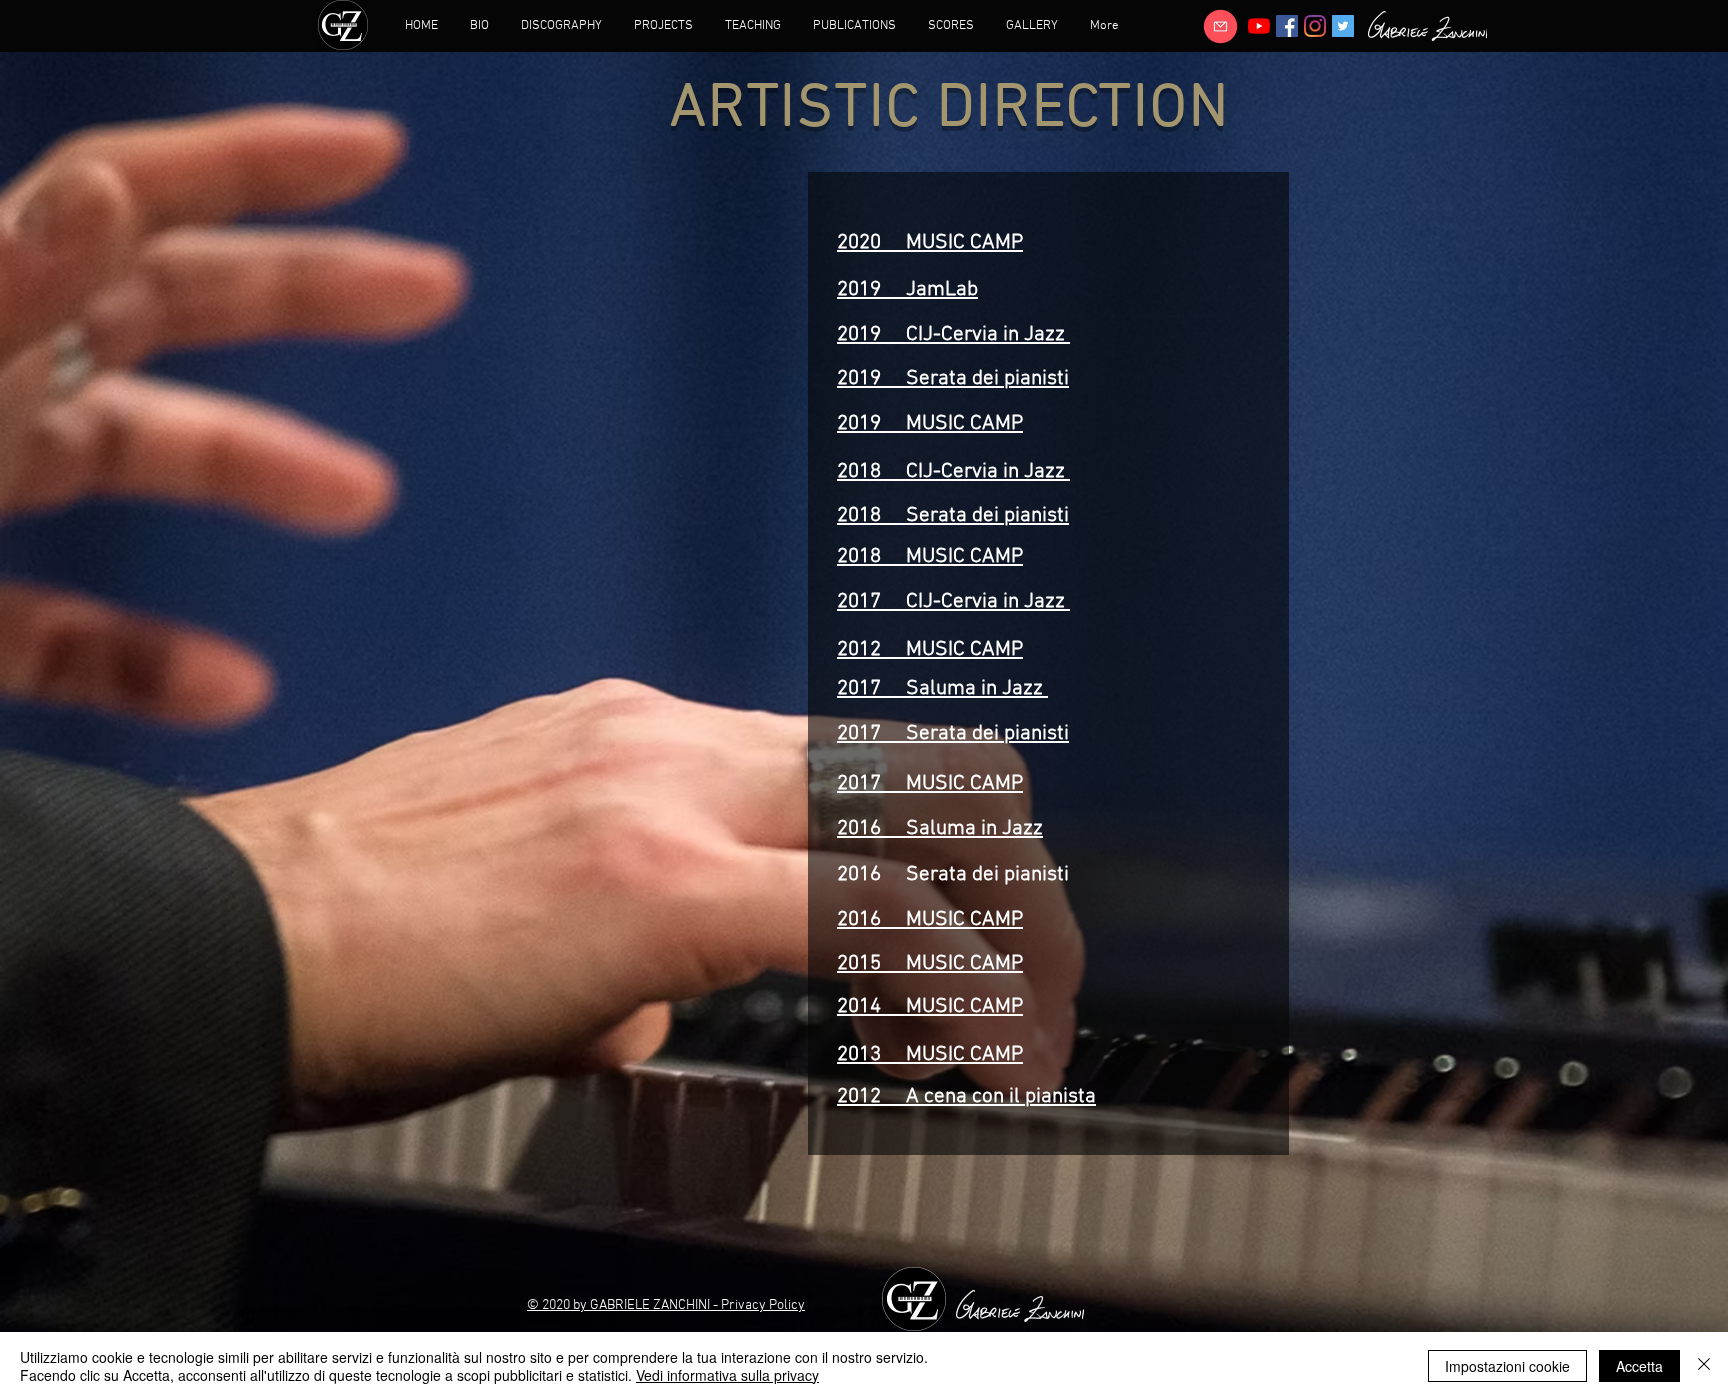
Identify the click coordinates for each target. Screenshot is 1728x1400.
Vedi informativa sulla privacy (727, 1375)
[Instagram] (1315, 26)
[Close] (1704, 1366)
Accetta (1639, 1366)
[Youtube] (1259, 26)
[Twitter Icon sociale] (1343, 26)
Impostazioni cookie (1507, 1366)
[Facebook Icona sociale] (1287, 26)
